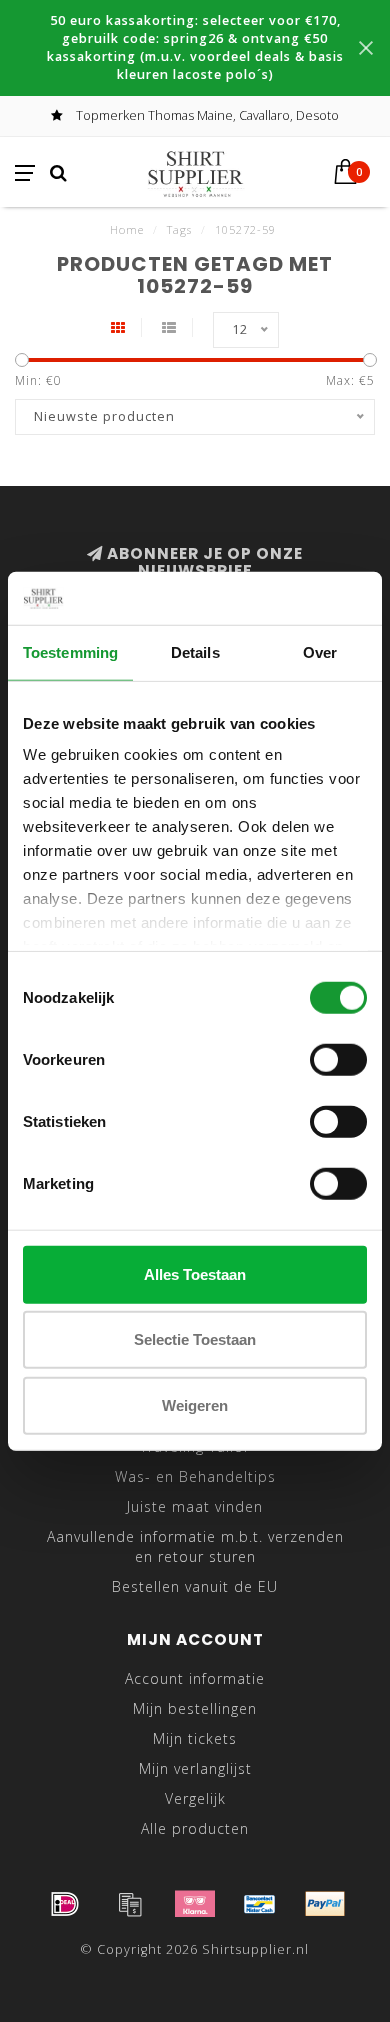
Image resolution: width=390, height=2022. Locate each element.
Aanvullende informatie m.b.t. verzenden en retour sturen (195, 1546)
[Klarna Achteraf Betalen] (195, 1904)
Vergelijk (195, 1798)
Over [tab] (320, 651)
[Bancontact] (260, 1904)
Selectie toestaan (195, 1339)
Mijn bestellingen (195, 1708)
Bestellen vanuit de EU (195, 1586)
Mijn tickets (195, 1738)
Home (127, 229)
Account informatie (195, 1678)
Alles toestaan (195, 1273)
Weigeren (195, 1404)
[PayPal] (325, 1904)
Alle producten (195, 1828)
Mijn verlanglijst (195, 1768)
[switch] (338, 1059)
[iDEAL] (65, 1904)
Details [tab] (195, 651)
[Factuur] (130, 1904)
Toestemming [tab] (70, 651)
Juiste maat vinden (195, 1506)
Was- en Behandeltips (195, 1476)
